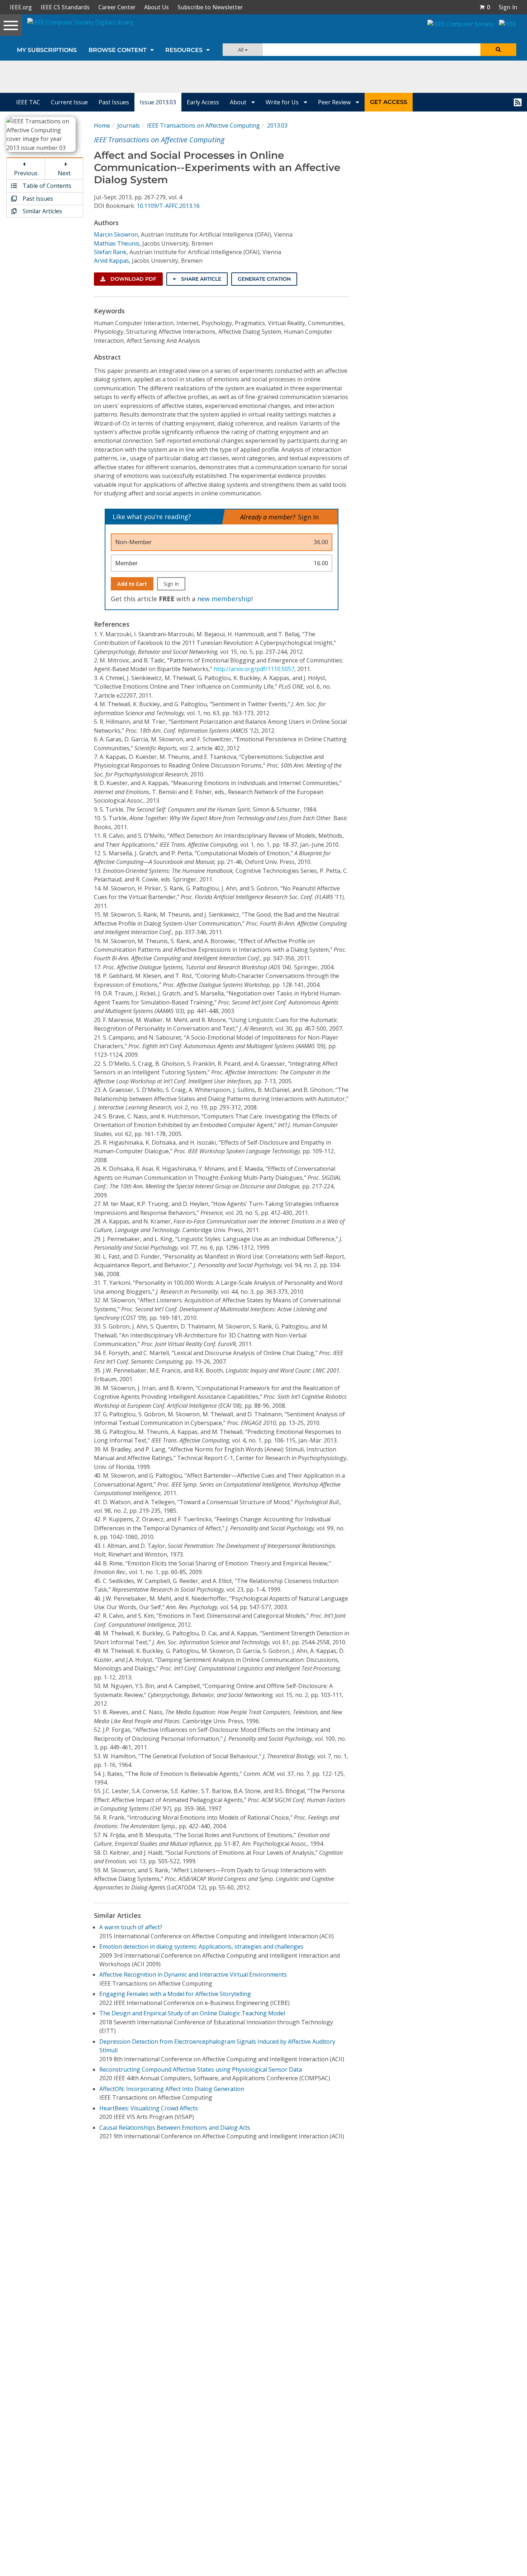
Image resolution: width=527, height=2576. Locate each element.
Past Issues (114, 102)
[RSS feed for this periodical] (518, 102)
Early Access (203, 102)
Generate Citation (264, 279)
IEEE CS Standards (65, 7)
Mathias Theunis (117, 243)
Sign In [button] (508, 7)
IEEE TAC (28, 102)
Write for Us (283, 102)
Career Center (117, 7)
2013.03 (277, 125)
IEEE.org (21, 7)
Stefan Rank (110, 252)
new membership (224, 599)
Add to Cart (132, 584)
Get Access (389, 102)
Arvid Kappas (111, 261)
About (239, 102)
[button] (485, 7)
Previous (26, 173)
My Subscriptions (47, 50)
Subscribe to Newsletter (210, 7)
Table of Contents (46, 186)
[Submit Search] (498, 50)
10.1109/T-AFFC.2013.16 (168, 206)
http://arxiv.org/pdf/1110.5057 (254, 669)
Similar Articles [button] (42, 211)
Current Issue (69, 102)
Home (102, 125)
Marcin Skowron (116, 234)
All (241, 50)
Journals (129, 125)
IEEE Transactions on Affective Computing (203, 125)
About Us (156, 7)
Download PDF (133, 279)
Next (64, 173)
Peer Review (335, 102)
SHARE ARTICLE (200, 279)
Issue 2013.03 (158, 102)
